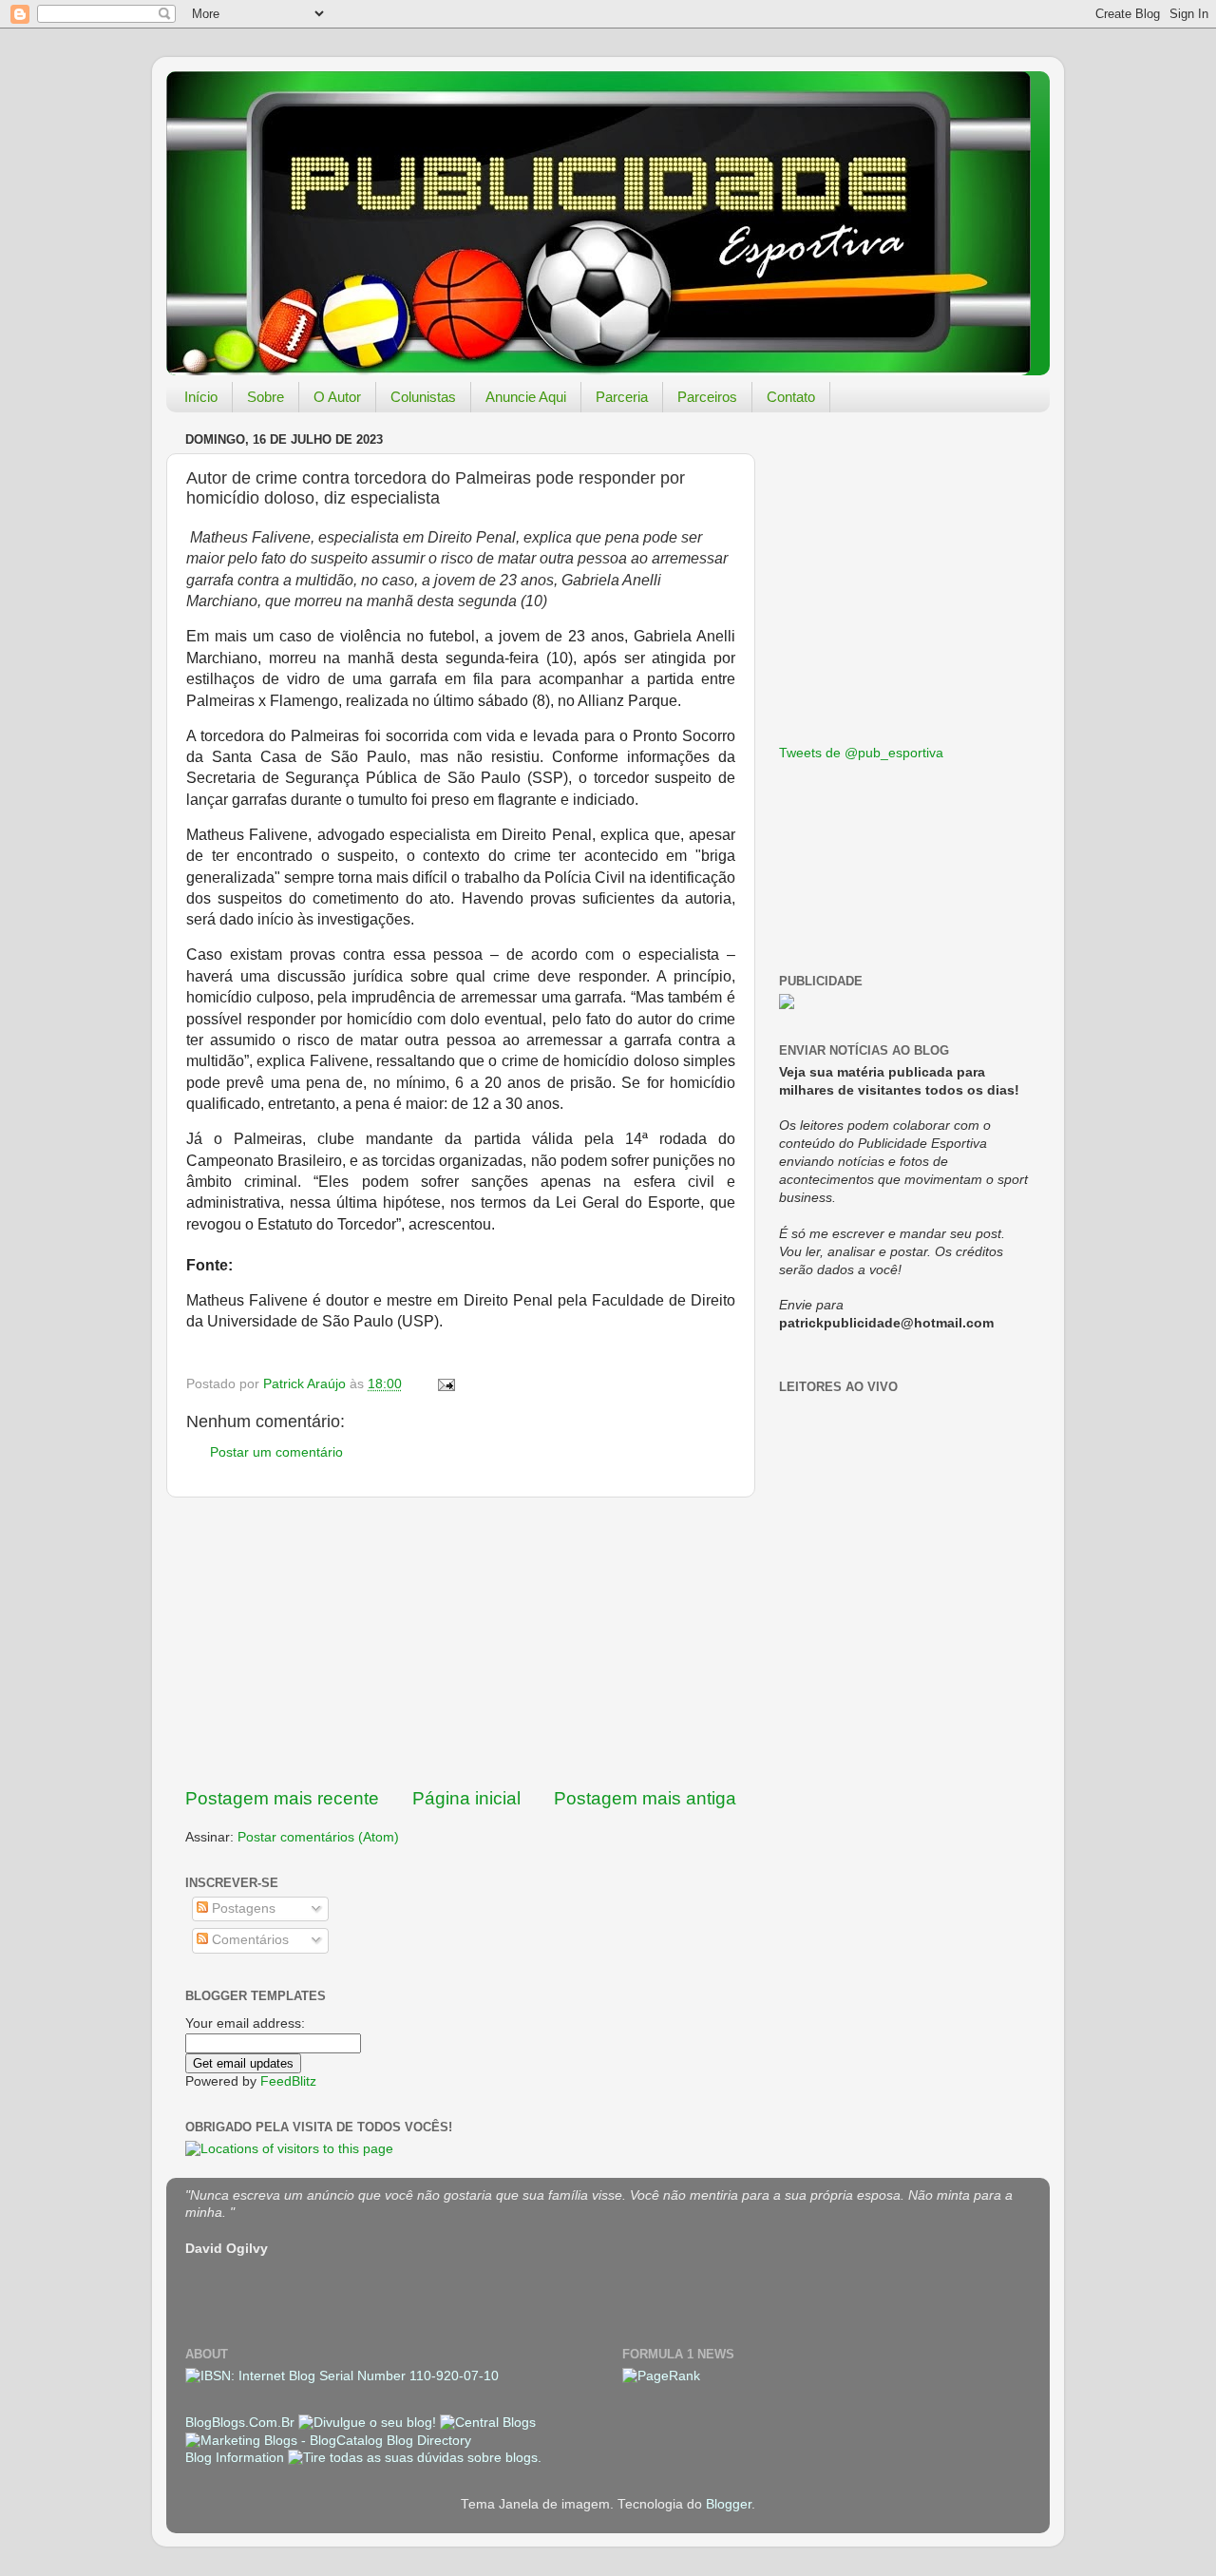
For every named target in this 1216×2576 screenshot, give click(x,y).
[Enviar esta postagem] (445, 1384)
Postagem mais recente (282, 1798)
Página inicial (466, 1798)
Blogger (729, 2504)
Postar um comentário (276, 1452)
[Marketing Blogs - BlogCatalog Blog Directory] (328, 2441)
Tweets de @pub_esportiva (861, 753)
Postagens (242, 1908)
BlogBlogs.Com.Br (242, 2423)
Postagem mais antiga (645, 1798)
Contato (791, 397)
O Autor (337, 397)
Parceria (622, 397)
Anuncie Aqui (526, 397)
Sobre (266, 397)
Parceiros (707, 397)
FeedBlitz (288, 2081)
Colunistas (423, 397)
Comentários (248, 1940)
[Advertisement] (461, 1642)
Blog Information (235, 2458)
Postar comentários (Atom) (318, 1837)
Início (201, 397)
